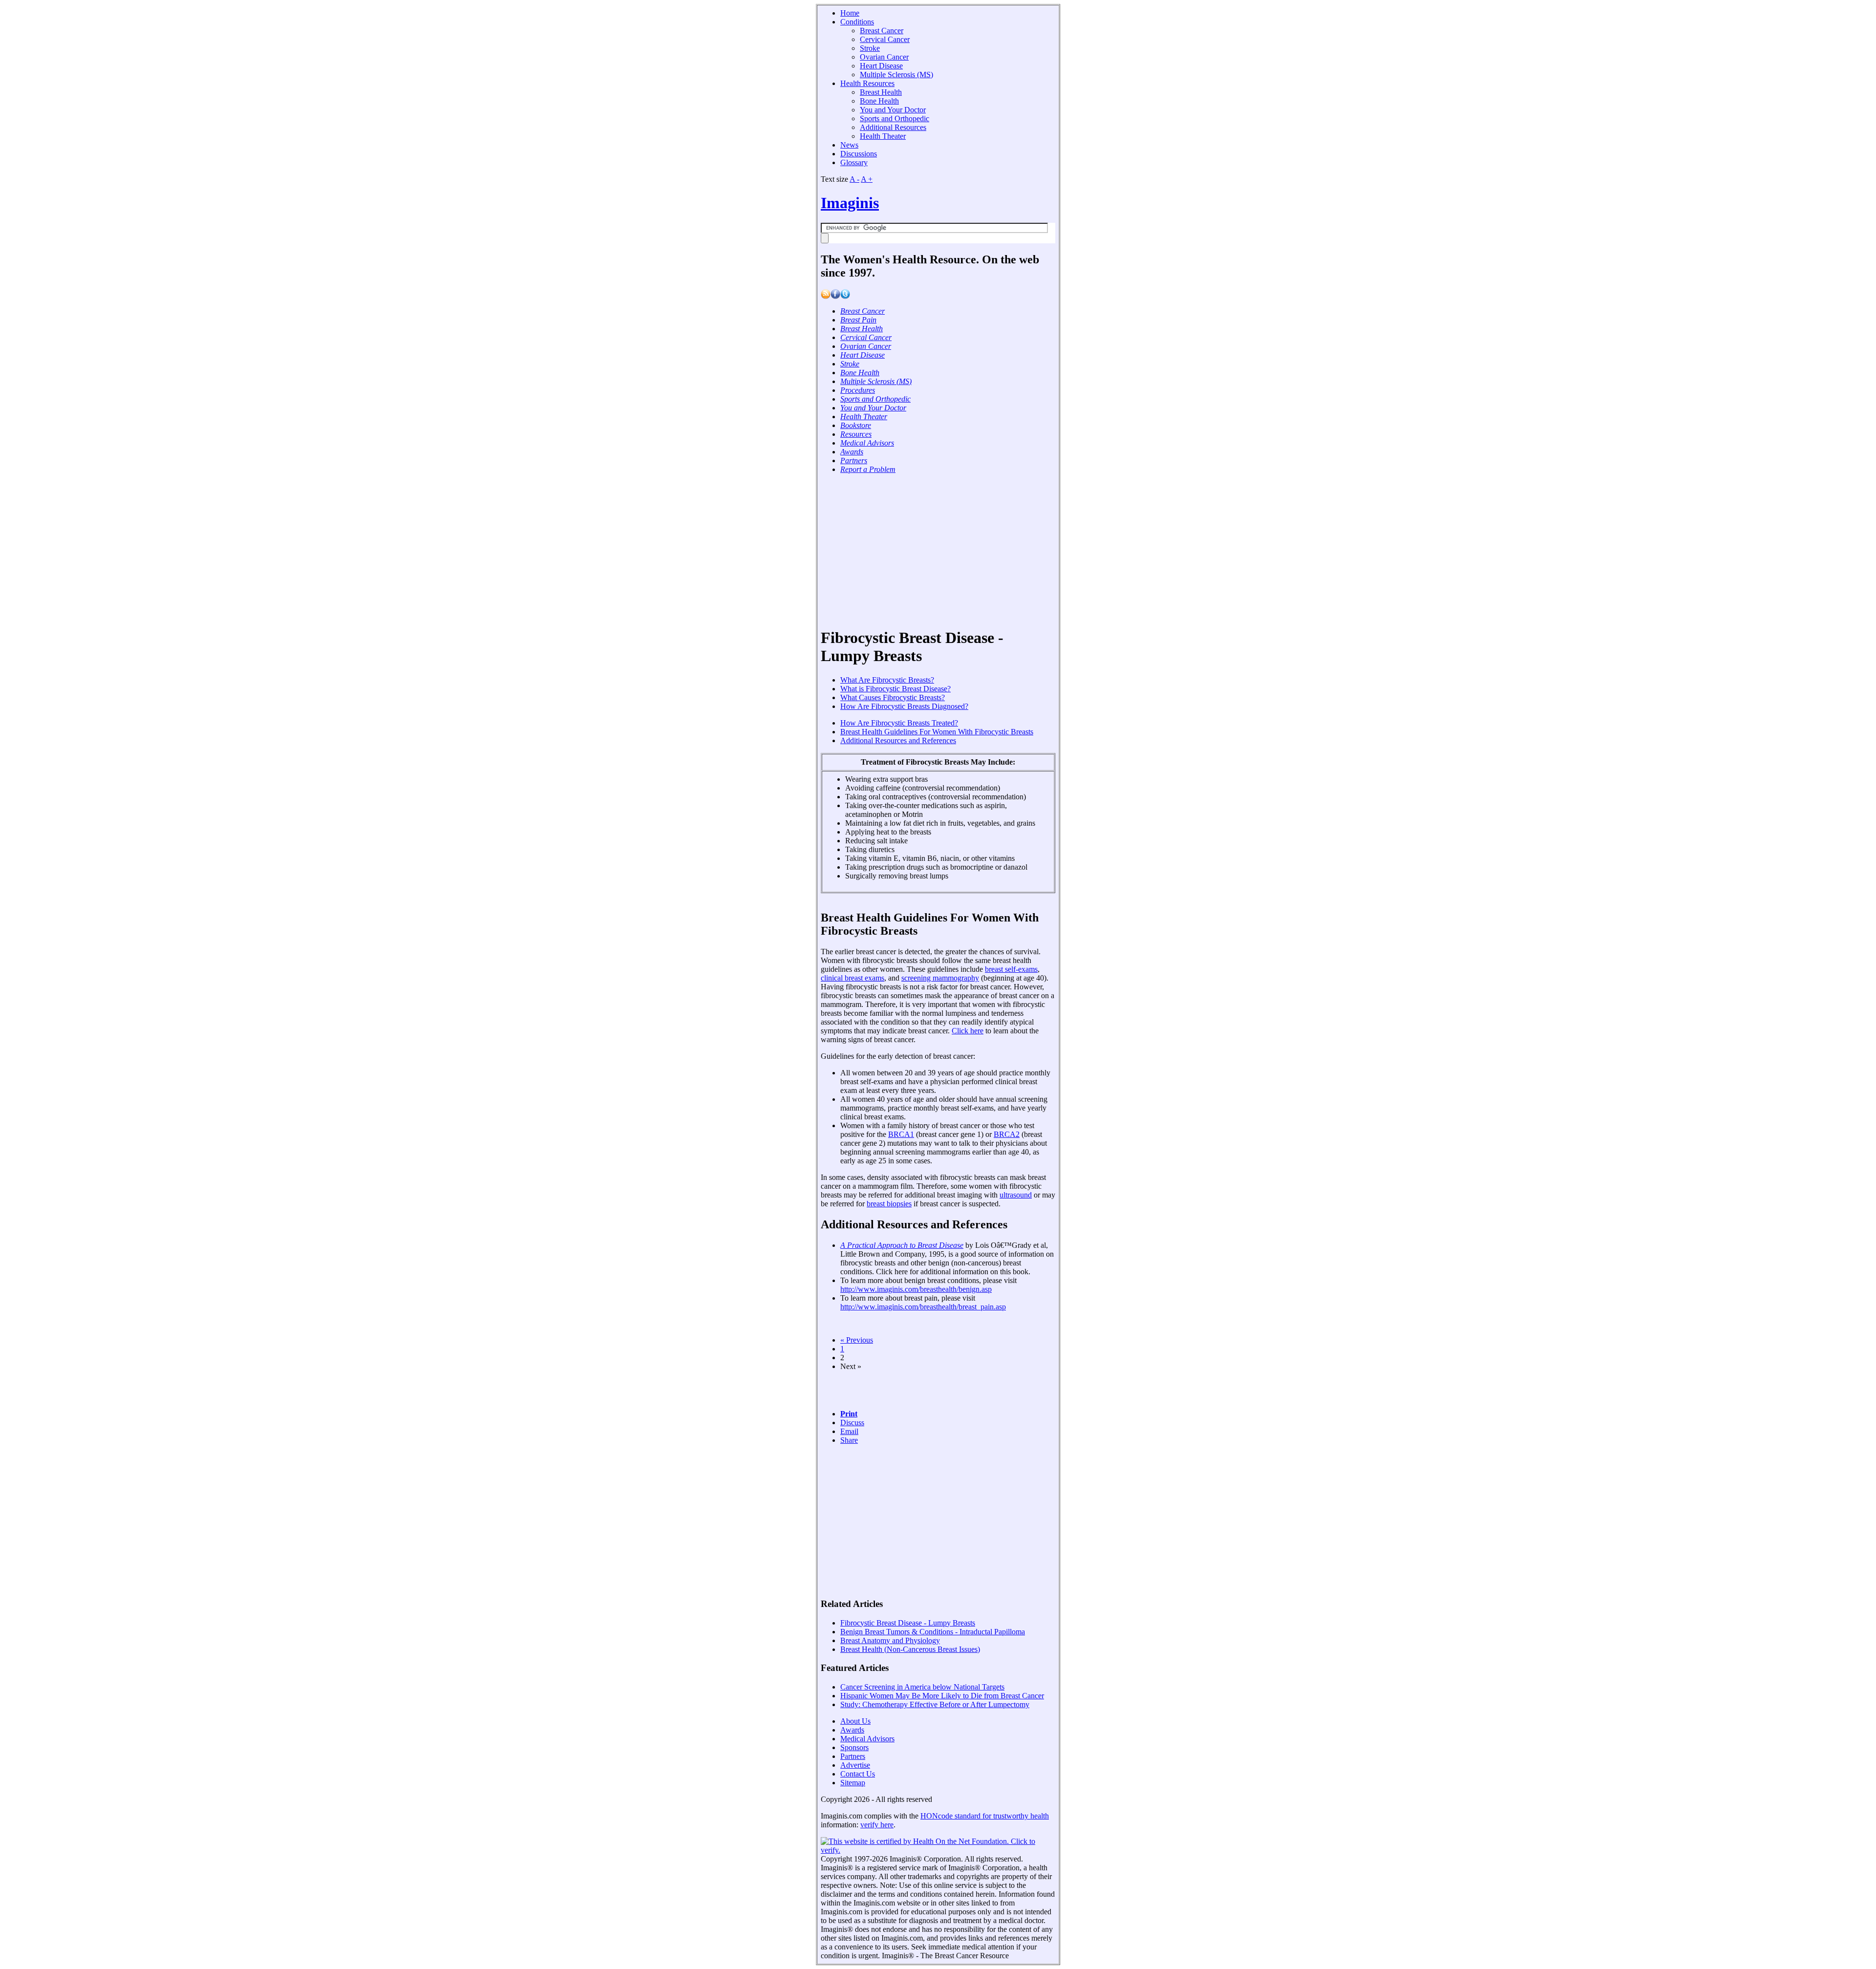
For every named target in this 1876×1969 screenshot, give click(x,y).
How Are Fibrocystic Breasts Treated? (899, 723)
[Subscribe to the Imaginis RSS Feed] (826, 296)
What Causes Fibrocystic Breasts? (893, 697)
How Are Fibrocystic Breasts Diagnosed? (904, 706)
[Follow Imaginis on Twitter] (845, 296)
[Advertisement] (934, 550)
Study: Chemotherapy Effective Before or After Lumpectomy (935, 1704)
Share (849, 1440)
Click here (968, 1031)
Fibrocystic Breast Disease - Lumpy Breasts (908, 1623)
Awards (852, 1730)
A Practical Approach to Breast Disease (902, 1245)
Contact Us (858, 1774)
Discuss (852, 1423)
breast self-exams (1011, 969)
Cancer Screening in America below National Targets (922, 1687)
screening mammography (940, 978)
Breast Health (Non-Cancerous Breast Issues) (910, 1649)
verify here (877, 1825)
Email (849, 1431)
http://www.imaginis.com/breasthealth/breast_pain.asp (923, 1307)
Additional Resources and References (898, 740)
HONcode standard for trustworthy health (985, 1816)
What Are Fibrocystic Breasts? (887, 680)
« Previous (857, 1340)
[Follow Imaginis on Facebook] (835, 296)
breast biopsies (889, 1204)
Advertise (855, 1765)
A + (867, 179)
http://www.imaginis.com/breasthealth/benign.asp (916, 1289)
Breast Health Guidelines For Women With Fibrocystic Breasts (937, 732)
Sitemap (853, 1783)
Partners (853, 1756)
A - (854, 179)
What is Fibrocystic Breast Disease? (895, 689)
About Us (855, 1721)
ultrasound (1016, 1195)
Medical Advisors (867, 1739)
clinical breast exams (853, 978)
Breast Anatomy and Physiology (890, 1640)
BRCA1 (901, 1134)
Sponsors (854, 1747)
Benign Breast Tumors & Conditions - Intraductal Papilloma (933, 1632)
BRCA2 (1007, 1134)
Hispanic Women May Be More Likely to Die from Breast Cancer (942, 1696)
